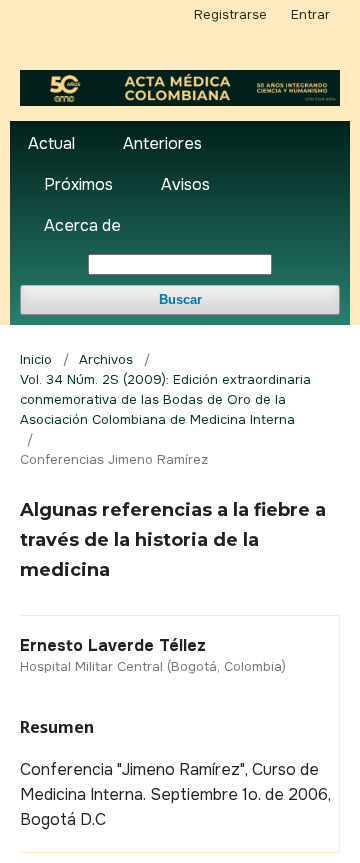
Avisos (185, 184)
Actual (51, 143)
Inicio (36, 359)
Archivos (106, 359)
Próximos (78, 184)
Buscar (180, 299)
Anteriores (162, 143)
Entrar (310, 14)
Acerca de (82, 225)
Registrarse (230, 14)
